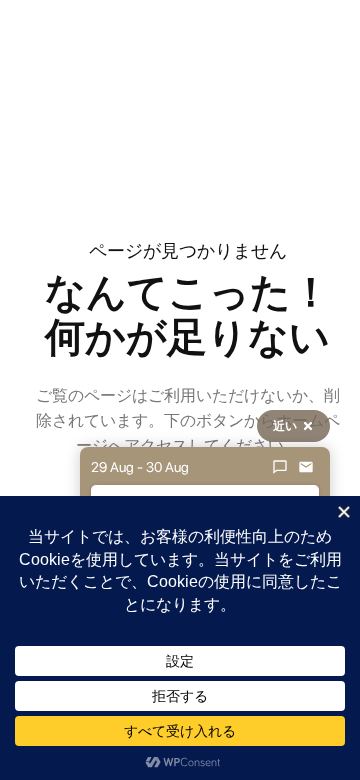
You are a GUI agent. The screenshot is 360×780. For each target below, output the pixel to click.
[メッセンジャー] (280, 467)
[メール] (306, 467)
